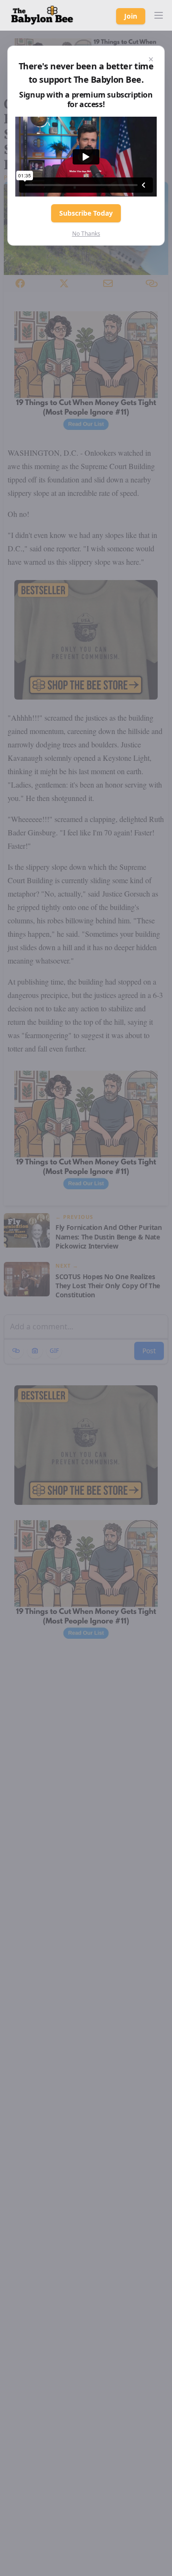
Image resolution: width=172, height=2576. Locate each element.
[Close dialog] (151, 59)
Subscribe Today (86, 213)
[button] (159, 15)
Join (131, 16)
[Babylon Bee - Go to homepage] (42, 15)
